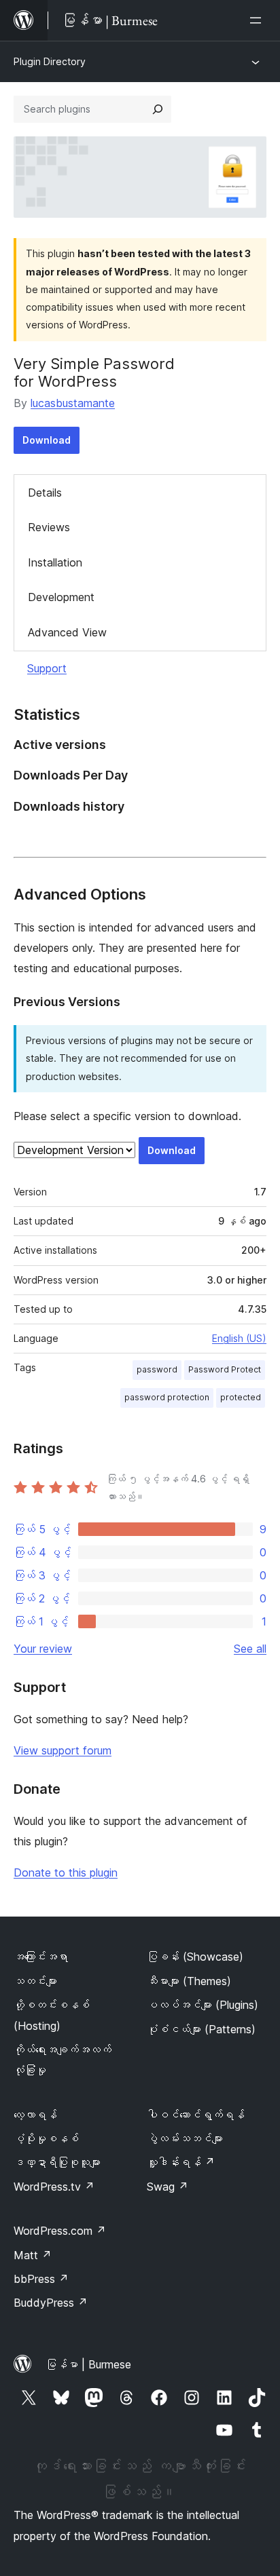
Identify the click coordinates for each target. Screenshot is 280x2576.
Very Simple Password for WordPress (94, 372)
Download (47, 440)
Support (47, 668)
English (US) (239, 1338)
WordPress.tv (54, 2187)
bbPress (41, 2279)
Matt (33, 2255)
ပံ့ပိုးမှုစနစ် (46, 2138)
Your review (43, 1649)
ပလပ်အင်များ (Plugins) (203, 2005)
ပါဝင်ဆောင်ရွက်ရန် (196, 2115)
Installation (55, 562)
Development (61, 597)
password (157, 1369)
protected (241, 1397)
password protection (167, 1397)
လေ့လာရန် (35, 2115)
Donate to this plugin (66, 1872)
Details (45, 493)
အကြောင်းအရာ (41, 1957)
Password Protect (225, 1369)
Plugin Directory (50, 61)
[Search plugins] (158, 109)
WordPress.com (60, 2231)
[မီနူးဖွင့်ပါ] (258, 20)
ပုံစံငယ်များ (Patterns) (201, 2029)
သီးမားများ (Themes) (189, 1981)
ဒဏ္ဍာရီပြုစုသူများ (57, 2162)
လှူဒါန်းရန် (181, 2162)
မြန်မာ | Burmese (88, 2364)
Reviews (49, 527)
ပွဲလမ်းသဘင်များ (185, 2138)
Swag (168, 2187)
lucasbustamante (73, 403)
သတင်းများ (35, 1981)
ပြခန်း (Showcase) (195, 1957)
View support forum (63, 1750)
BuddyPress (51, 2303)
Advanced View (67, 632)
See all (250, 1649)
